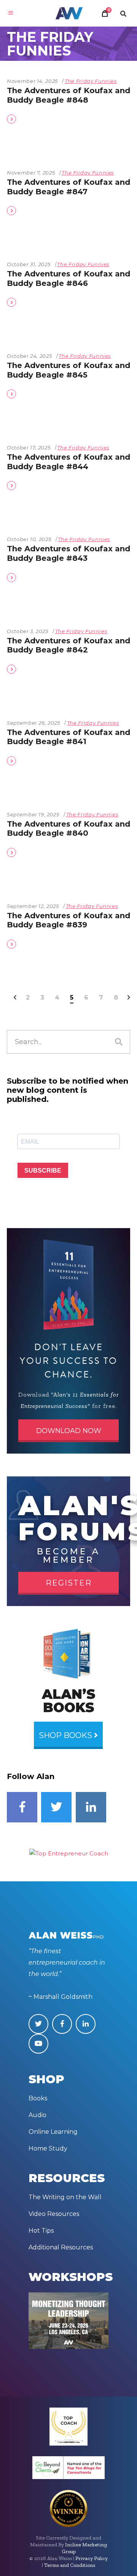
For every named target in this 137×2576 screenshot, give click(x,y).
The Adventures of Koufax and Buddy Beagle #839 (68, 920)
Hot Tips (41, 2231)
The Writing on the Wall (65, 2197)
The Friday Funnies (91, 81)
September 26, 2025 (33, 723)
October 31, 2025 (29, 264)
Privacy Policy (92, 2558)
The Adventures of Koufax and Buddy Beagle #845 (68, 370)
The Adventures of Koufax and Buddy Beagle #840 (68, 829)
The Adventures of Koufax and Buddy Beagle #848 (68, 95)
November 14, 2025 (32, 81)
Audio (37, 2115)
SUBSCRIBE (43, 1171)
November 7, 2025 (31, 173)
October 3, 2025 (28, 631)
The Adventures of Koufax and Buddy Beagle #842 (68, 645)
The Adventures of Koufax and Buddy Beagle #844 (68, 462)
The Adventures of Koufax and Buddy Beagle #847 (68, 187)
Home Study (48, 2148)
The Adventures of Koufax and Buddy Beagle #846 (68, 279)
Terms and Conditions (70, 2565)
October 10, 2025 (29, 539)
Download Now (69, 1431)
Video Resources (54, 2214)
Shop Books (67, 1735)
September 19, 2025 (33, 814)
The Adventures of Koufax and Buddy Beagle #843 (68, 553)
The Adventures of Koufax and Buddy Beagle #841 (68, 737)
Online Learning (53, 2132)
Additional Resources (61, 2247)
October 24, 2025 (29, 356)
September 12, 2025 (33, 906)
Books (38, 2098)
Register (69, 1583)
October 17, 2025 (29, 448)
